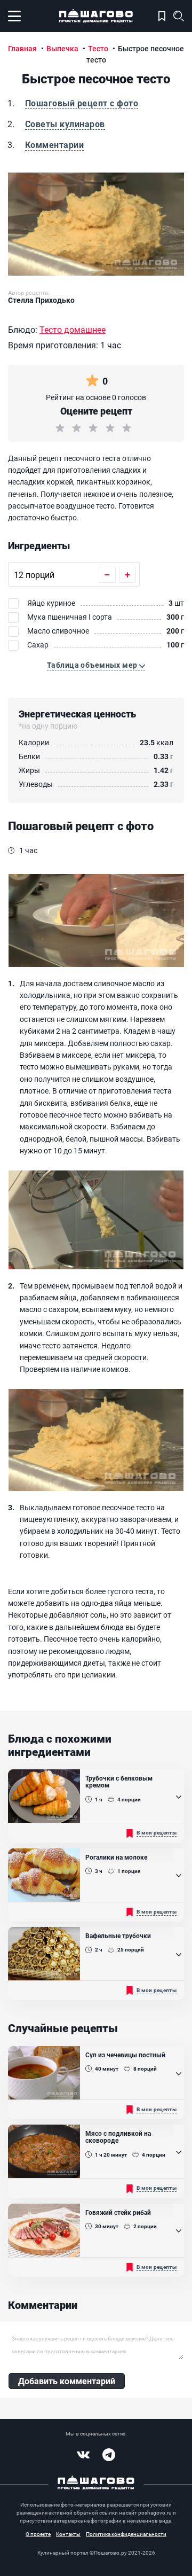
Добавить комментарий (67, 2381)
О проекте (38, 2534)
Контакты (68, 2534)
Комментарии (54, 145)
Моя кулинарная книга (162, 16)
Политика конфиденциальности (126, 2534)
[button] (96, 665)
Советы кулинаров (65, 124)
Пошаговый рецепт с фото (82, 103)
